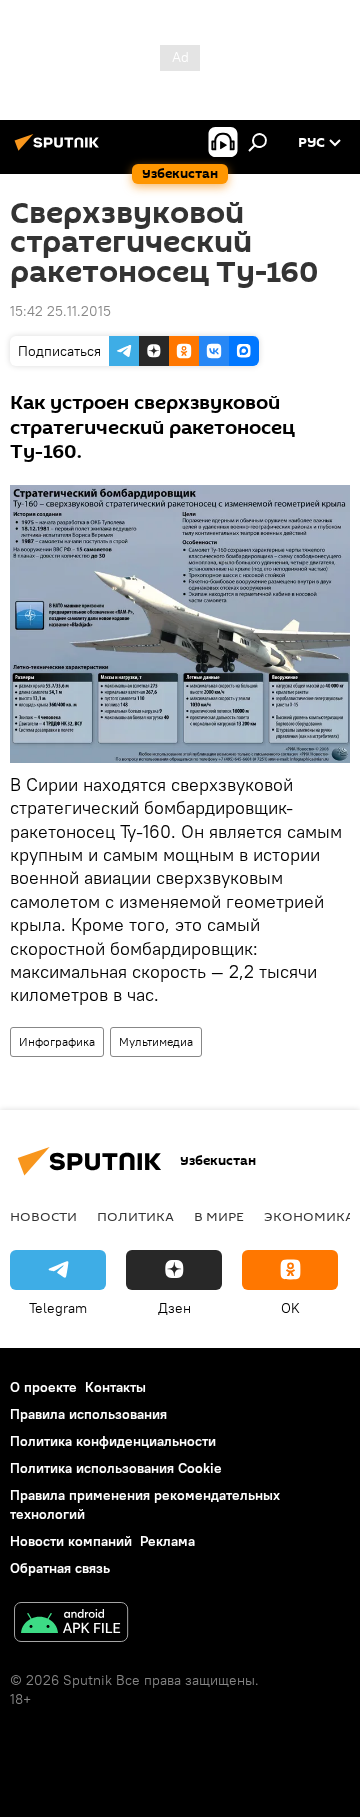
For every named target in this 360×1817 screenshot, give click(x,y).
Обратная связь (60, 1568)
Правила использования (88, 1414)
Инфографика (57, 1041)
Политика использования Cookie (116, 1468)
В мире (219, 1216)
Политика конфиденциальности (113, 1441)
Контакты (115, 1387)
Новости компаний (71, 1541)
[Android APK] (71, 1624)
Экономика (309, 1216)
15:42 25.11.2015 (60, 311)
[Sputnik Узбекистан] (60, 150)
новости (43, 1216)
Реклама (167, 1541)
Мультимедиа (156, 1041)
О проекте (43, 1387)
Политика (135, 1216)
